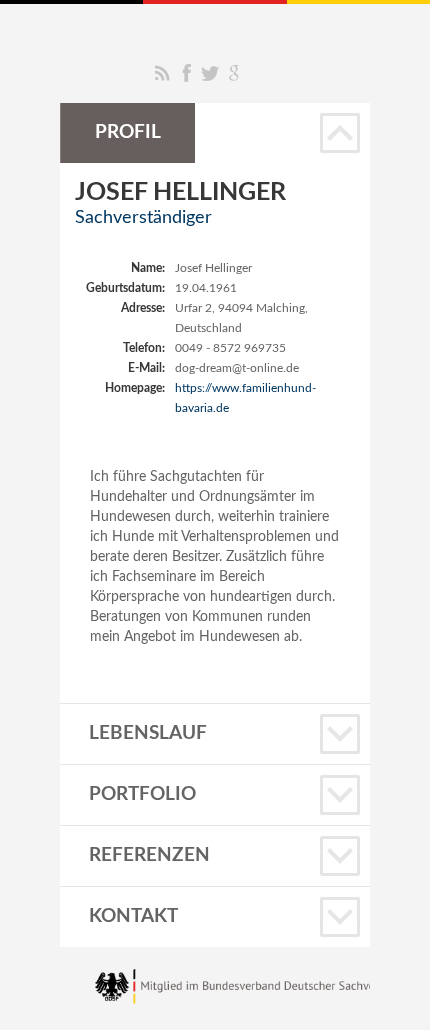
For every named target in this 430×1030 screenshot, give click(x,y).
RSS (162, 73)
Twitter (210, 73)
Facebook (186, 73)
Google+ (234, 73)
